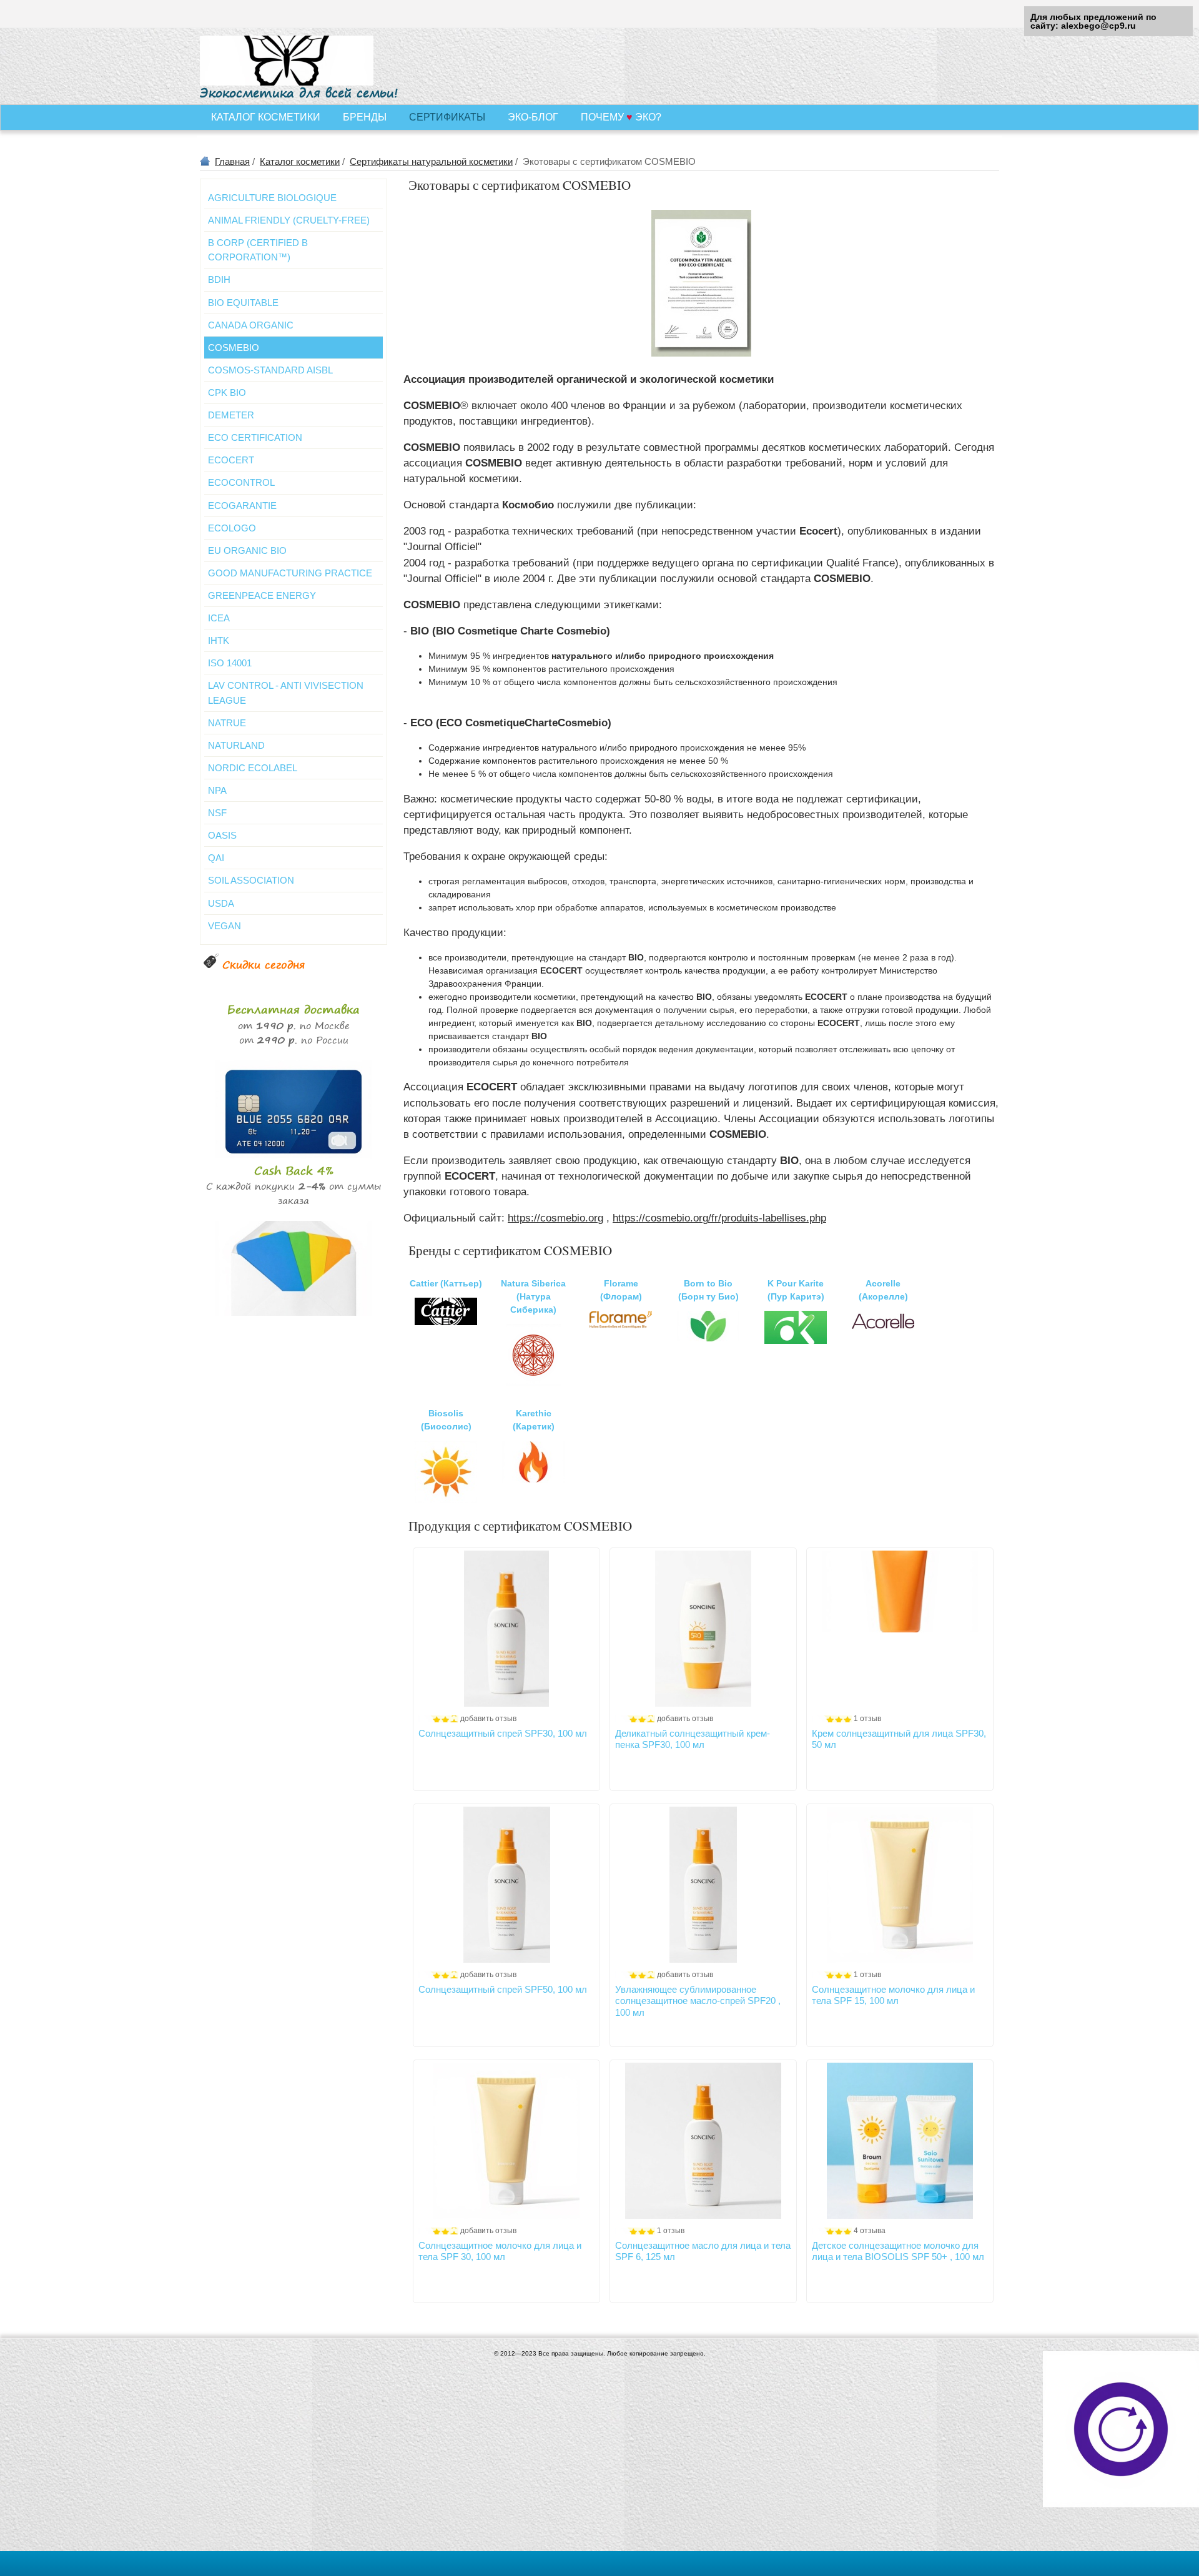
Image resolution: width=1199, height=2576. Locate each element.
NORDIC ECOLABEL (253, 768)
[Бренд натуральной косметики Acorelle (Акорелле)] (883, 1328)
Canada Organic (251, 325)
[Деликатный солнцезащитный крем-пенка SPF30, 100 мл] (703, 1629)
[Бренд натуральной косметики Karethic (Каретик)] (533, 1480)
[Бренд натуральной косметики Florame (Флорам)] (621, 1325)
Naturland (236, 745)
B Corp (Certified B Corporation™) (258, 250)
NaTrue (227, 723)
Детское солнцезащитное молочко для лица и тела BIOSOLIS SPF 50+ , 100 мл (898, 2251)
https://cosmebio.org (555, 1218)
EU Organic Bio (247, 550)
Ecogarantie (242, 506)
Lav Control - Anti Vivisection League (286, 693)
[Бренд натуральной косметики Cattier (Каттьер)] (446, 1322)
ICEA (219, 618)
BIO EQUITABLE (243, 303)
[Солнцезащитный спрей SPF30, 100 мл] (506, 1629)
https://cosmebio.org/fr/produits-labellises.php (719, 1218)
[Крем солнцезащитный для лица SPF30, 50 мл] (900, 1629)
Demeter (231, 415)
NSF (217, 813)
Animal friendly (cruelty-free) (289, 220)
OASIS (222, 835)
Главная (232, 161)
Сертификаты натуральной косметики (431, 161)
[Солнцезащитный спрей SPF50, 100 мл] (506, 1885)
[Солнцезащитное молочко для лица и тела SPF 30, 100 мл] (506, 2141)
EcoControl (241, 482)
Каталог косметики (300, 161)
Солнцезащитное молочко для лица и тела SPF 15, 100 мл (893, 1995)
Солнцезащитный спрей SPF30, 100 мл (503, 1733)
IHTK (219, 640)
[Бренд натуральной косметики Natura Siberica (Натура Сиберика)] (533, 1383)
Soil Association (251, 880)
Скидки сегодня (264, 965)
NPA (217, 790)
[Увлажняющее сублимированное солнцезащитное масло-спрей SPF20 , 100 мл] (703, 1885)
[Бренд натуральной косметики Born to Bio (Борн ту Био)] (708, 1338)
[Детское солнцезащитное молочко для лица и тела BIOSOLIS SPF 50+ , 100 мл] (900, 2141)
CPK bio (227, 392)
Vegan (225, 926)
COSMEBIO (234, 348)
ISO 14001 (230, 663)
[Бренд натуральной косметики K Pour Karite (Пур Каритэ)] (796, 1341)
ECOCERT (231, 460)
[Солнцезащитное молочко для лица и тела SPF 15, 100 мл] (900, 1885)
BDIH (219, 279)
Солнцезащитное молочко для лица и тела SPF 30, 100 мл (500, 2251)
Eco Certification (255, 437)
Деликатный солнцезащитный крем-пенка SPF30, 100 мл (693, 1739)
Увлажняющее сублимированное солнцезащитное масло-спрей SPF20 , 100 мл (698, 2001)
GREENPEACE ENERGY (262, 595)
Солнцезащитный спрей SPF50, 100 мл (503, 1989)
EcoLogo (232, 528)
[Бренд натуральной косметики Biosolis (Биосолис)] (446, 1500)
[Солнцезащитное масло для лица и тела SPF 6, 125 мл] (703, 2141)
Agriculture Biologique (272, 198)
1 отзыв (867, 1719)
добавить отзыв (488, 1719)
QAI (216, 858)
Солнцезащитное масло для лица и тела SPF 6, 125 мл (703, 2251)
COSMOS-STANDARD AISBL (270, 370)
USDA (221, 903)
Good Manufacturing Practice (290, 573)
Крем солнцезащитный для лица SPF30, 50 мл (899, 1739)
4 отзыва (870, 2231)
